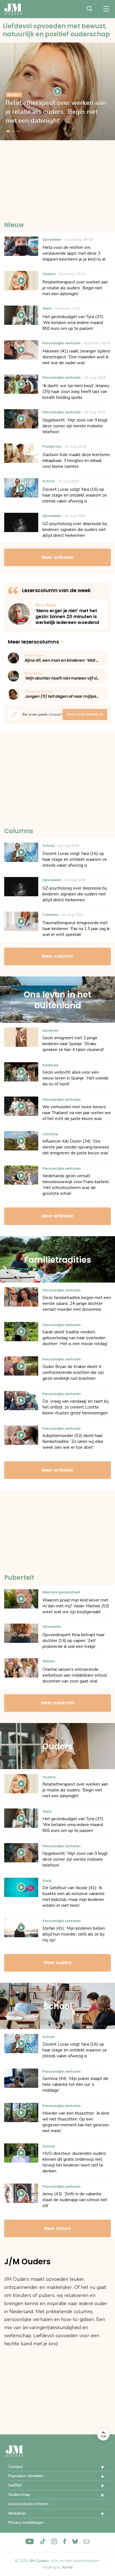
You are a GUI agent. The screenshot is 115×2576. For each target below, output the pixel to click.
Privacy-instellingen (26, 2523)
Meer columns (57, 956)
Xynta (67, 2567)
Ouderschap (19, 2495)
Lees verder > (70, 614)
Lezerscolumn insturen (28, 2504)
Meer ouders (58, 1963)
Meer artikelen (57, 557)
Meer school (57, 2228)
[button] (98, 2467)
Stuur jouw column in (85, 714)
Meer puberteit (58, 1703)
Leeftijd (15, 2485)
